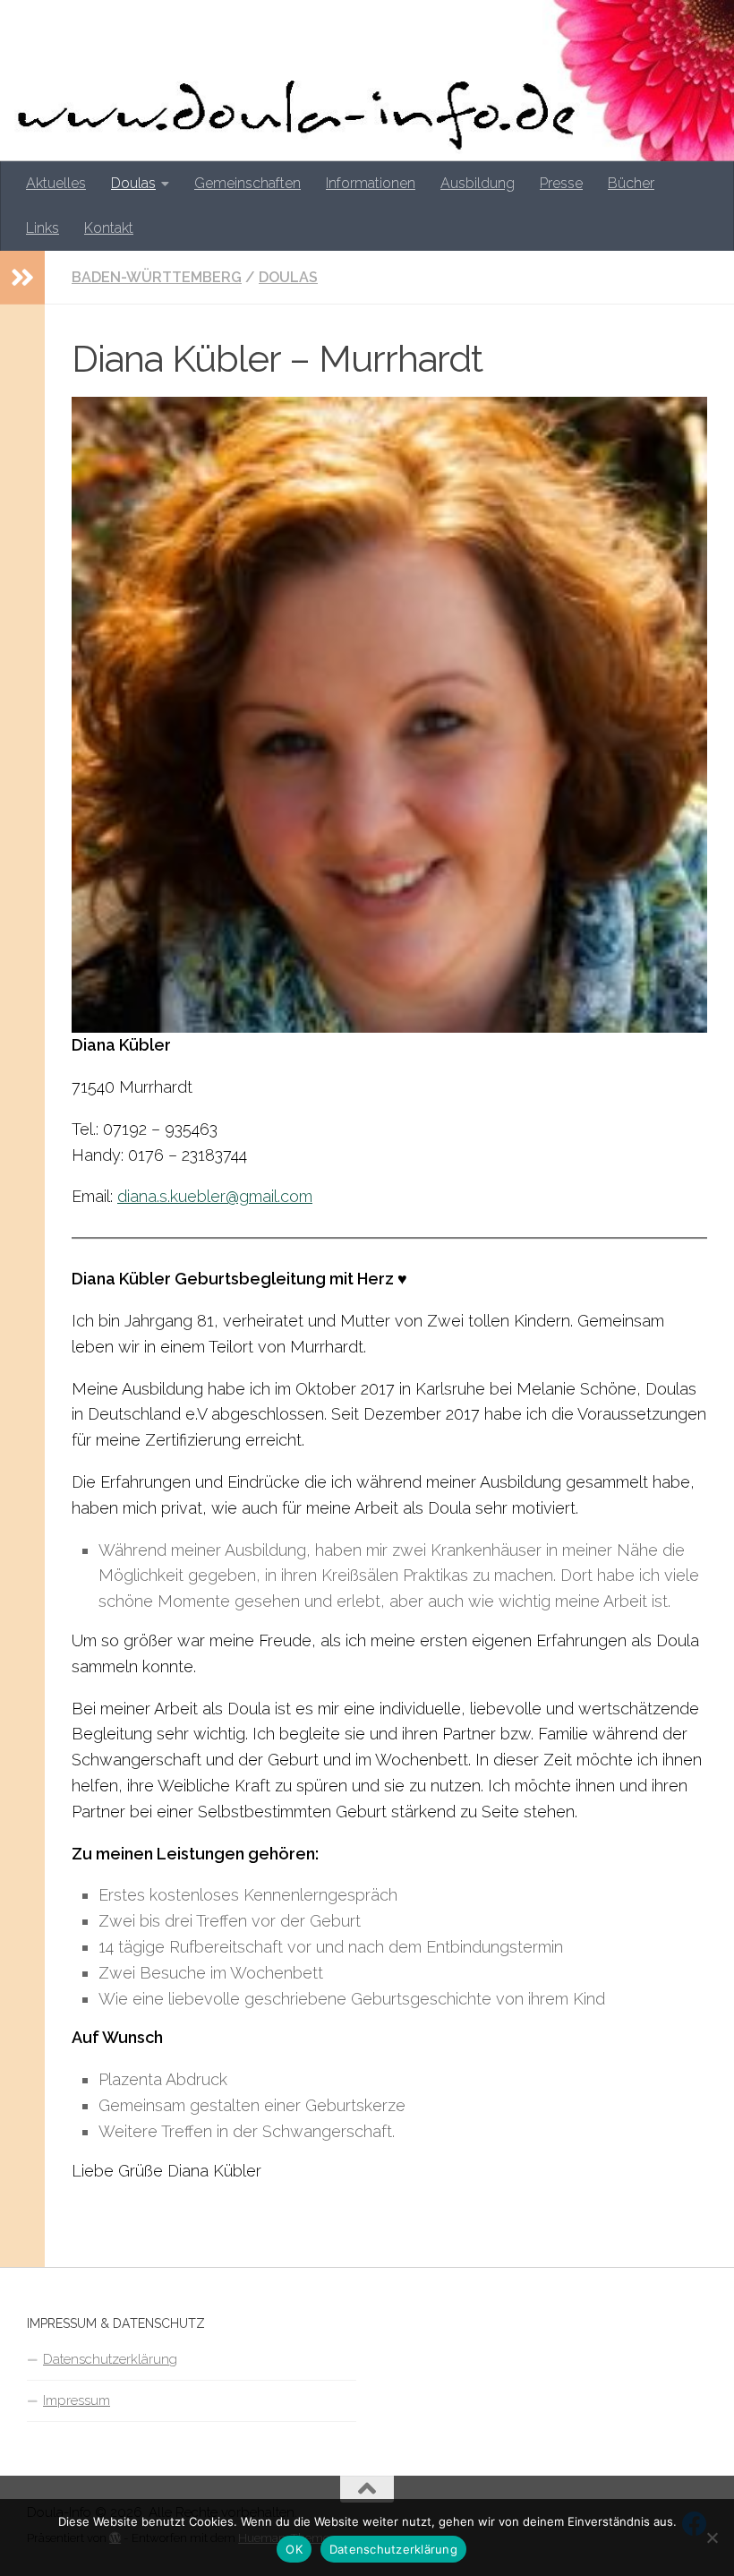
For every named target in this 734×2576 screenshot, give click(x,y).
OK (294, 2549)
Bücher (631, 183)
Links (43, 228)
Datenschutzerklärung (110, 2359)
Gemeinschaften (248, 183)
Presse (561, 183)
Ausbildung (478, 183)
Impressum (77, 2400)
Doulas (133, 183)
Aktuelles (56, 183)
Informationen (371, 183)
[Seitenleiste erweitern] (22, 278)
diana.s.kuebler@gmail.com (215, 1196)
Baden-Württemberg (157, 277)
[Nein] (712, 2537)
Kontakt (109, 228)
